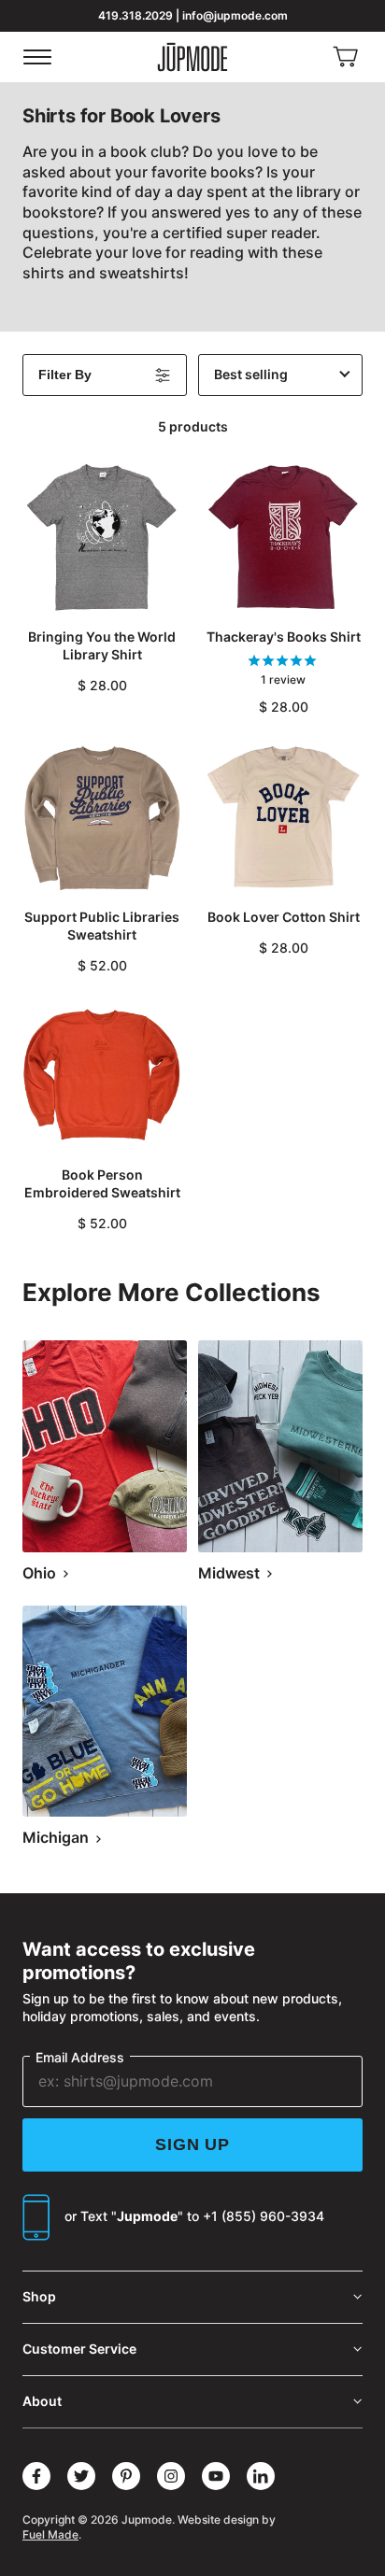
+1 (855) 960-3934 (264, 2216)
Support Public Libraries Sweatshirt (102, 926)
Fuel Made (50, 2534)
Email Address (80, 2057)
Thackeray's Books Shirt (284, 637)
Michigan (57, 1837)
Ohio (41, 1573)
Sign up (192, 2144)
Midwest (231, 1573)
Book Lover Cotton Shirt (284, 917)
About (42, 2401)
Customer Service (79, 2349)
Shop (39, 2296)
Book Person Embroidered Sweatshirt (102, 1183)
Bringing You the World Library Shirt (102, 645)
